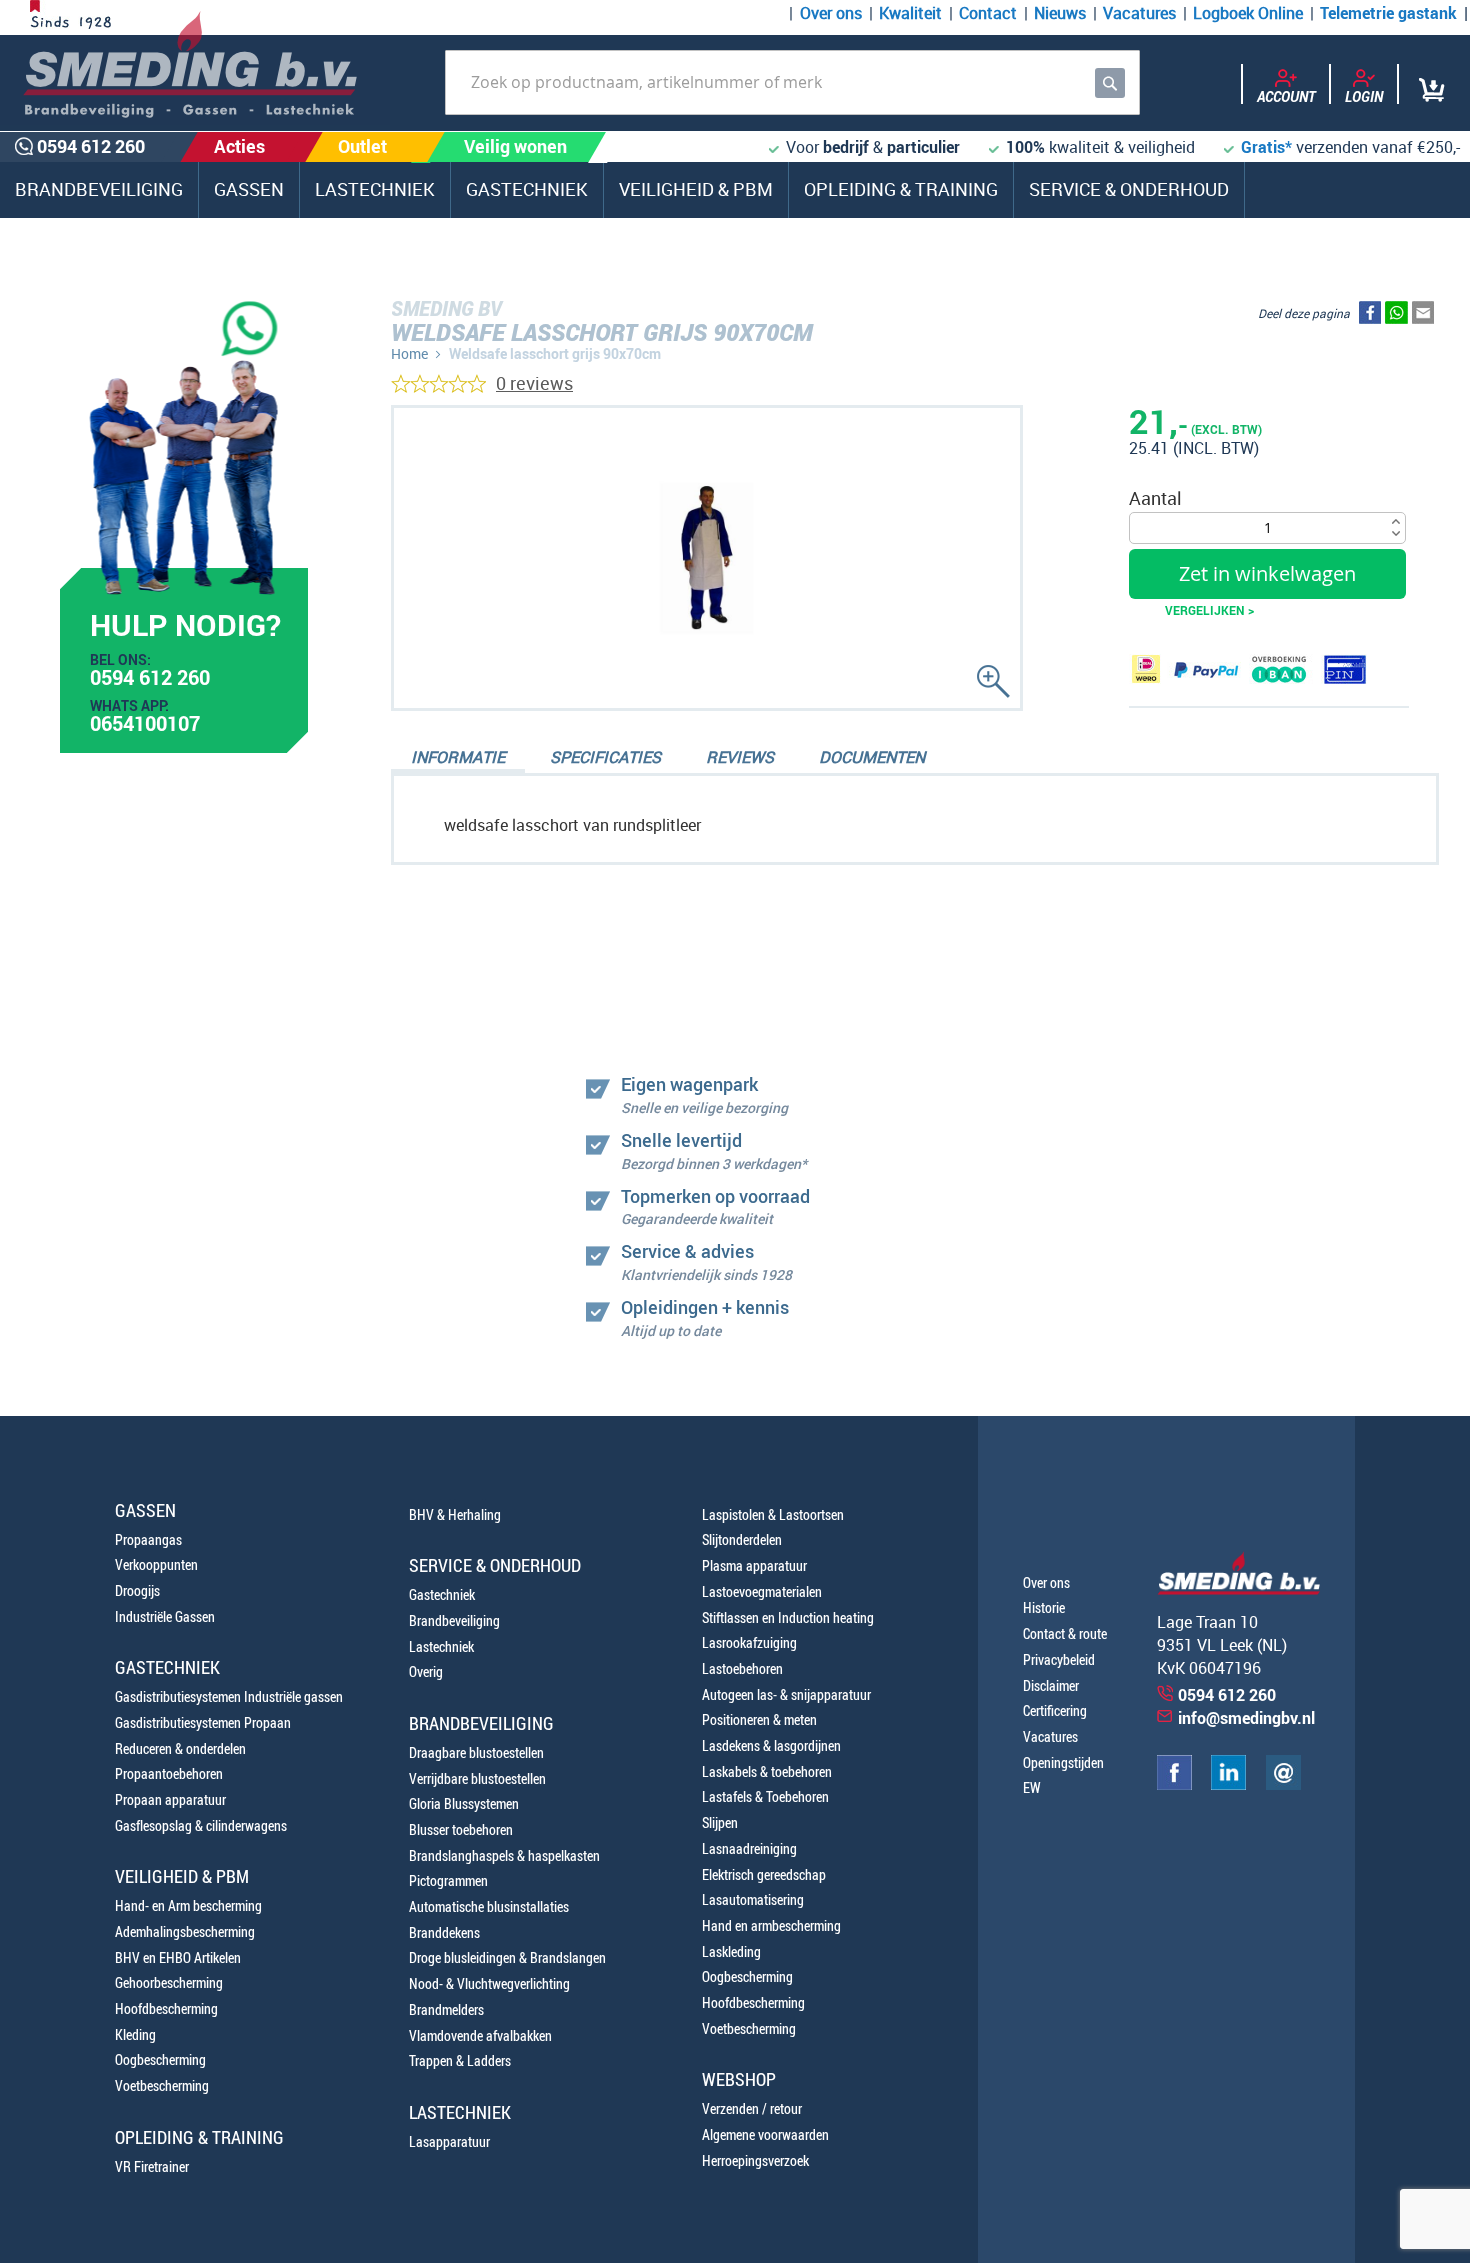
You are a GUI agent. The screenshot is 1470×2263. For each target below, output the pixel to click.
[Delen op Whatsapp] (1396, 317)
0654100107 (145, 726)
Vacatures (1139, 13)
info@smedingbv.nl (1246, 1718)
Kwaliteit (910, 13)
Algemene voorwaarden (765, 2134)
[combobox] (792, 82)
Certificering (1055, 1710)
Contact (988, 13)
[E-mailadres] (1283, 1784)
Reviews (740, 757)
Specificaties (605, 757)
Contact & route (1065, 1633)
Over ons (831, 13)
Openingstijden (1063, 1762)
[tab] (458, 759)
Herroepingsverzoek (755, 2160)
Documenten (872, 757)
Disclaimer (1051, 1685)
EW (1032, 1787)
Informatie (458, 757)
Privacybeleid (1059, 1659)
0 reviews (534, 383)
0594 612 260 (150, 680)
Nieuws (1060, 13)
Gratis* (1266, 147)
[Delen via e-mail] (1423, 317)
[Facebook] (1174, 1784)
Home (409, 353)
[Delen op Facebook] (1370, 317)
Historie (1044, 1607)
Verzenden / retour (752, 2108)
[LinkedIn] (1228, 1784)
